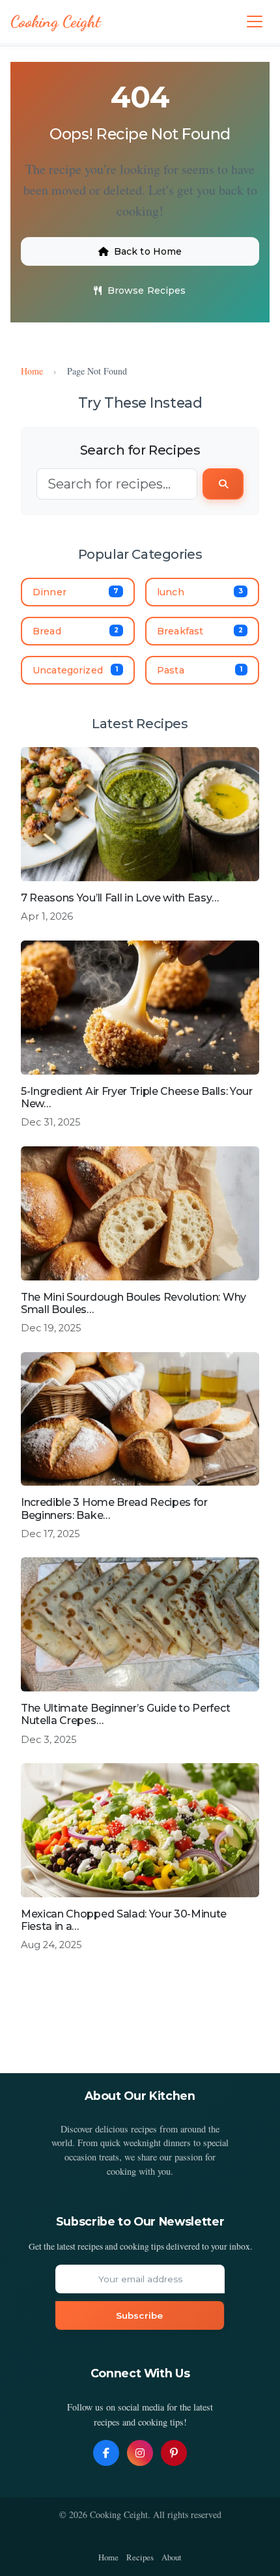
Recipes (140, 2557)
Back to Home (148, 251)
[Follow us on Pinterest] (174, 2453)
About (172, 2557)
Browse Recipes (147, 290)
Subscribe (139, 2315)
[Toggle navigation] (255, 21)
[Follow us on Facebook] (106, 2453)
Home (32, 371)
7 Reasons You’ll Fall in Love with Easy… (119, 898)
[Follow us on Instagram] (140, 2453)
